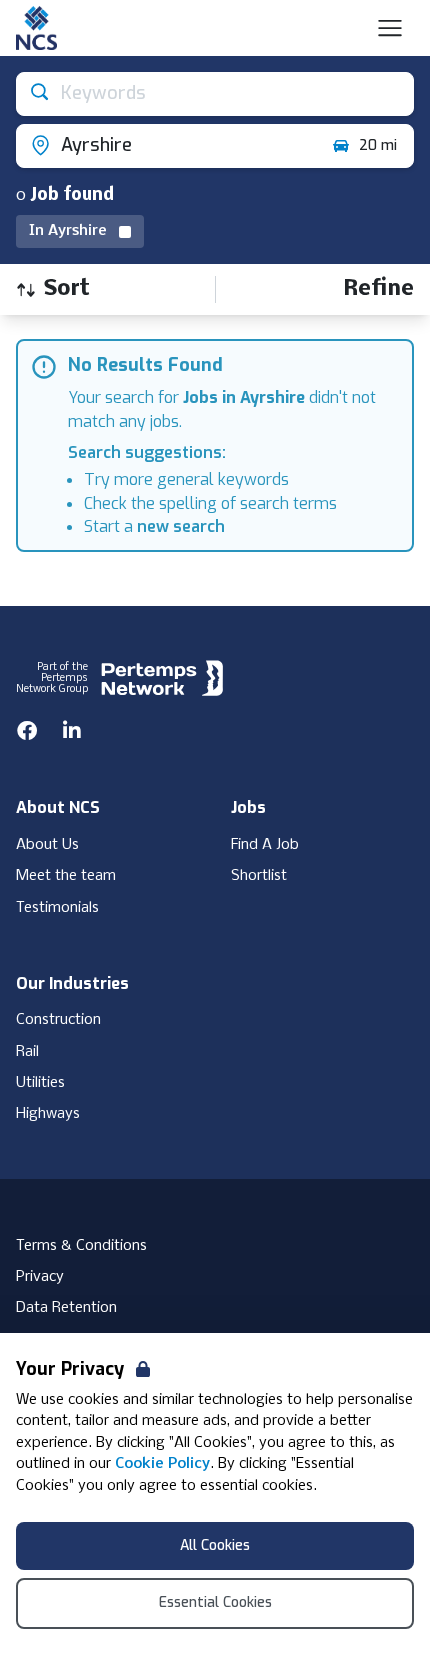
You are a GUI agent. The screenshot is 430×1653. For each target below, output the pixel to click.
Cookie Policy (162, 1464)
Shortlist (259, 876)
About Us (47, 845)
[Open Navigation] (390, 28)
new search (181, 526)
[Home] (36, 28)
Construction (58, 1020)
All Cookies (215, 1545)
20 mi (378, 145)
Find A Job (265, 845)
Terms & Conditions (81, 1246)
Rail (27, 1052)
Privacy (40, 1277)
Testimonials (57, 908)
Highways (48, 1114)
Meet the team (66, 876)
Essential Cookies (215, 1602)
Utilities (40, 1083)
